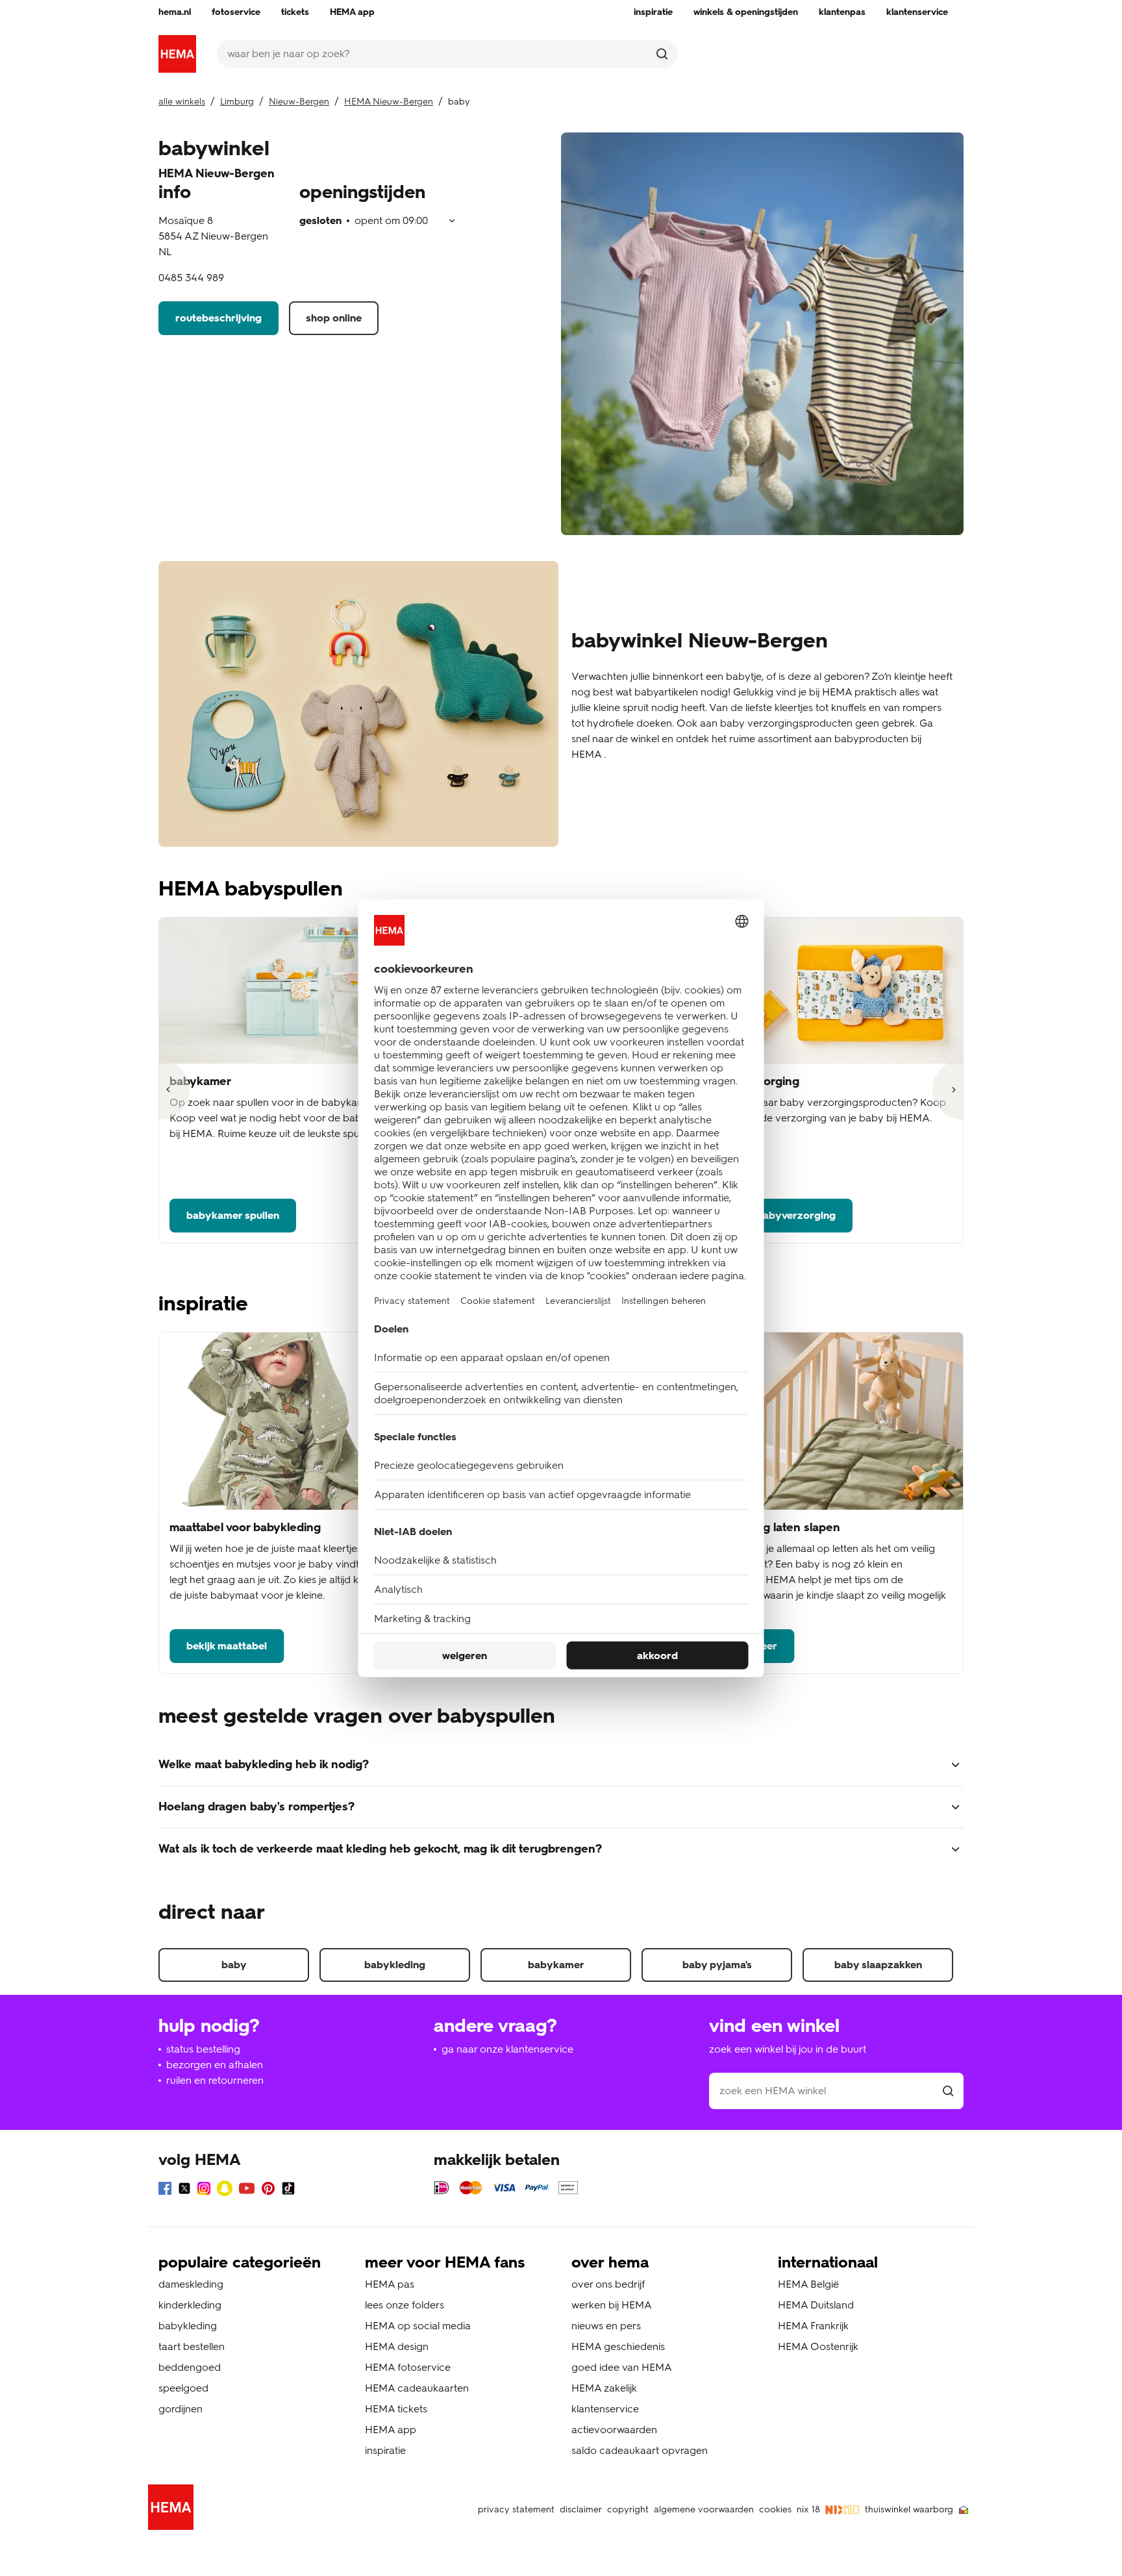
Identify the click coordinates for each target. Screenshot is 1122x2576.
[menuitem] (175, 12)
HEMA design (397, 2346)
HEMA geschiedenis (618, 2346)
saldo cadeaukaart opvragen (640, 2450)
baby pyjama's (717, 1965)
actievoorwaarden (614, 2430)
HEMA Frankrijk (813, 2326)
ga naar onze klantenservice (507, 2049)
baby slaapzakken (878, 1965)
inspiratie (385, 2450)
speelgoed (183, 2388)
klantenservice (605, 2409)
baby (234, 1965)
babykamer (556, 1965)
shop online (334, 318)
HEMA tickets (396, 2409)
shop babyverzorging (783, 1215)
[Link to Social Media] (165, 2191)
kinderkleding (190, 2305)
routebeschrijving (218, 318)
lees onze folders (405, 2305)
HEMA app (391, 2430)
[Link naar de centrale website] (177, 54)
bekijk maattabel (227, 1646)
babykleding (395, 1965)
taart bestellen (192, 2346)
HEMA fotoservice (408, 2367)
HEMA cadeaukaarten (417, 2388)
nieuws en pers (606, 2326)
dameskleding (191, 2284)
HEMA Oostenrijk (818, 2346)
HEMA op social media (418, 2326)
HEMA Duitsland (816, 2305)
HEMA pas (390, 2284)
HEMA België (808, 2284)
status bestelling (203, 2049)
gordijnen (181, 2409)
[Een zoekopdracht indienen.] (662, 54)
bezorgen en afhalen (215, 2065)
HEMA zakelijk (604, 2388)
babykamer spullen (233, 1215)
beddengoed (190, 2367)
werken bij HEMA (612, 2305)
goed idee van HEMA (622, 2367)
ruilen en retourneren (215, 2080)
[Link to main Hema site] (173, 2509)
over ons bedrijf (608, 2284)
